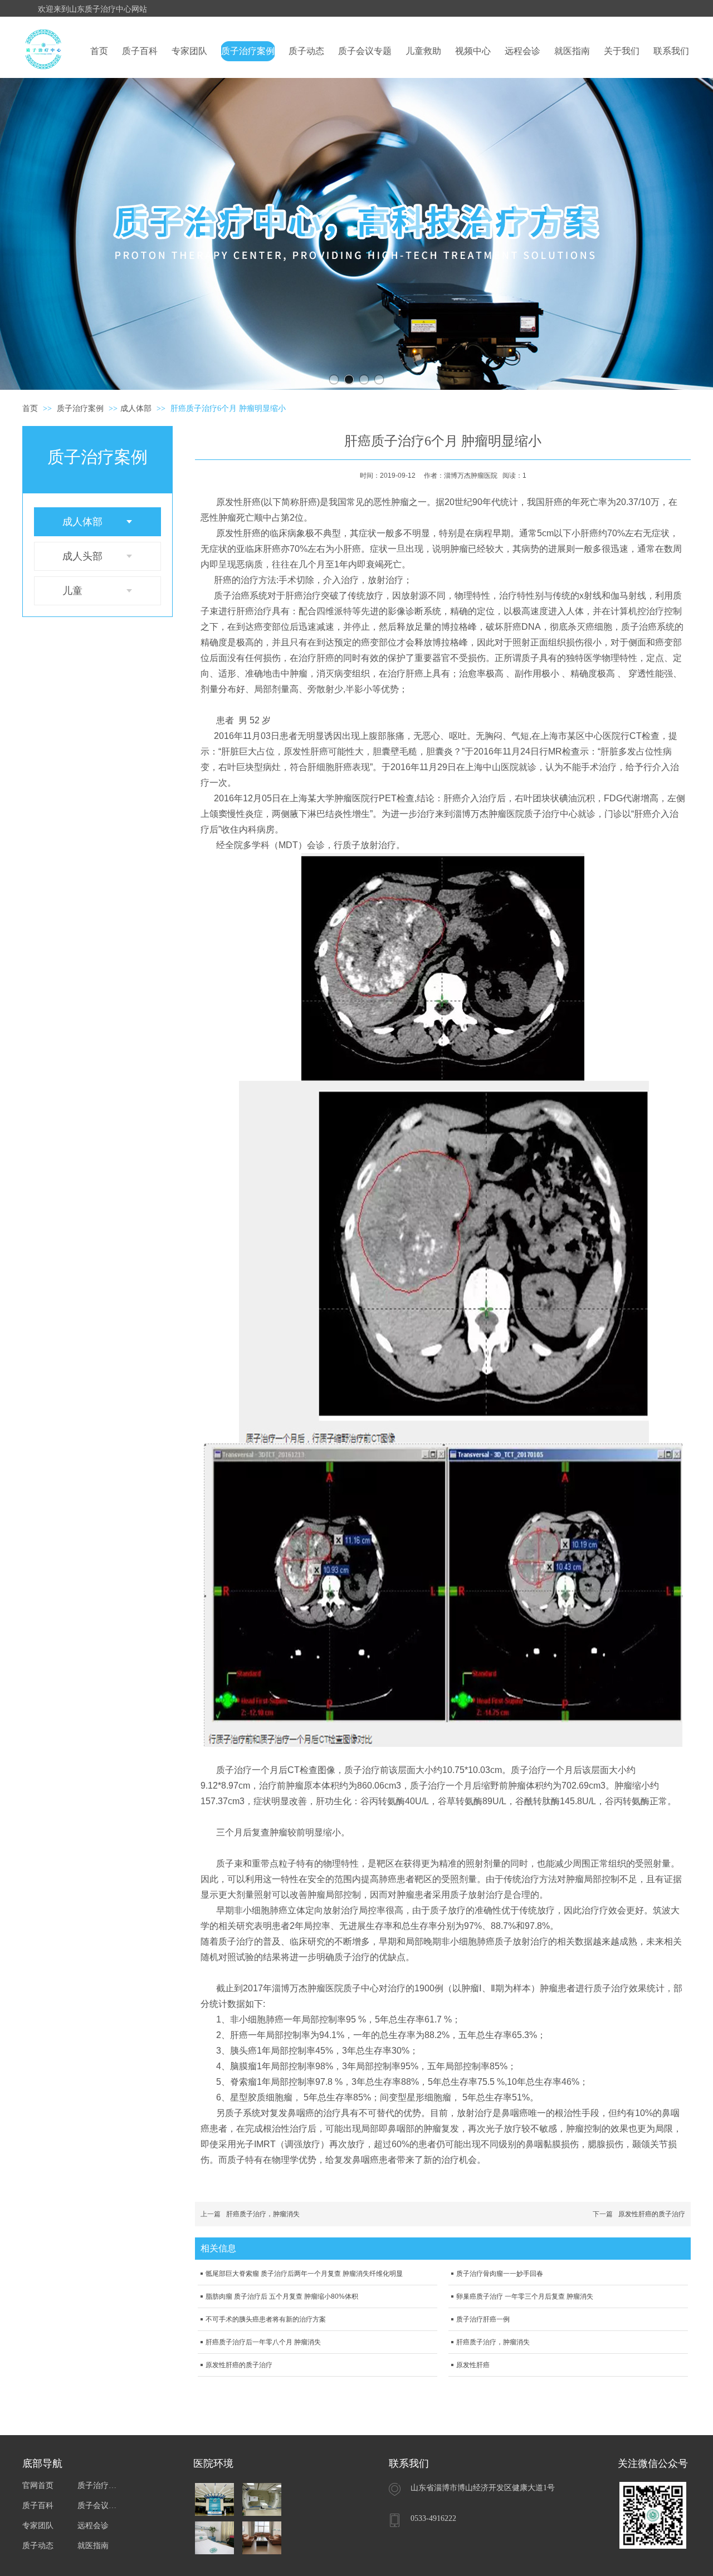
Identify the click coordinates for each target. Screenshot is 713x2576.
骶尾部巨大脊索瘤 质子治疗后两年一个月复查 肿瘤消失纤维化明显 (304, 2274)
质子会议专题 (99, 2506)
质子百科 (38, 2506)
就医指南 (93, 2546)
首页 (30, 408)
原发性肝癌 (473, 2365)
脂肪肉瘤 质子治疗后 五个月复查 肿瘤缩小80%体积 (282, 2296)
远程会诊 (93, 2526)
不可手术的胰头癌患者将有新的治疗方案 (266, 2319)
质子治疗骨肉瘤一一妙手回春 (500, 2274)
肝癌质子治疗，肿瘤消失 (263, 2214)
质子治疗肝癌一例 (483, 2319)
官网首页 (38, 2486)
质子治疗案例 (81, 408)
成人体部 (136, 408)
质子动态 (38, 2546)
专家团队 (38, 2526)
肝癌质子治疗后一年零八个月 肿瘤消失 (263, 2342)
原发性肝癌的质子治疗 (652, 2214)
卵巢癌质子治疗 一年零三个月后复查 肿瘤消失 (525, 2296)
